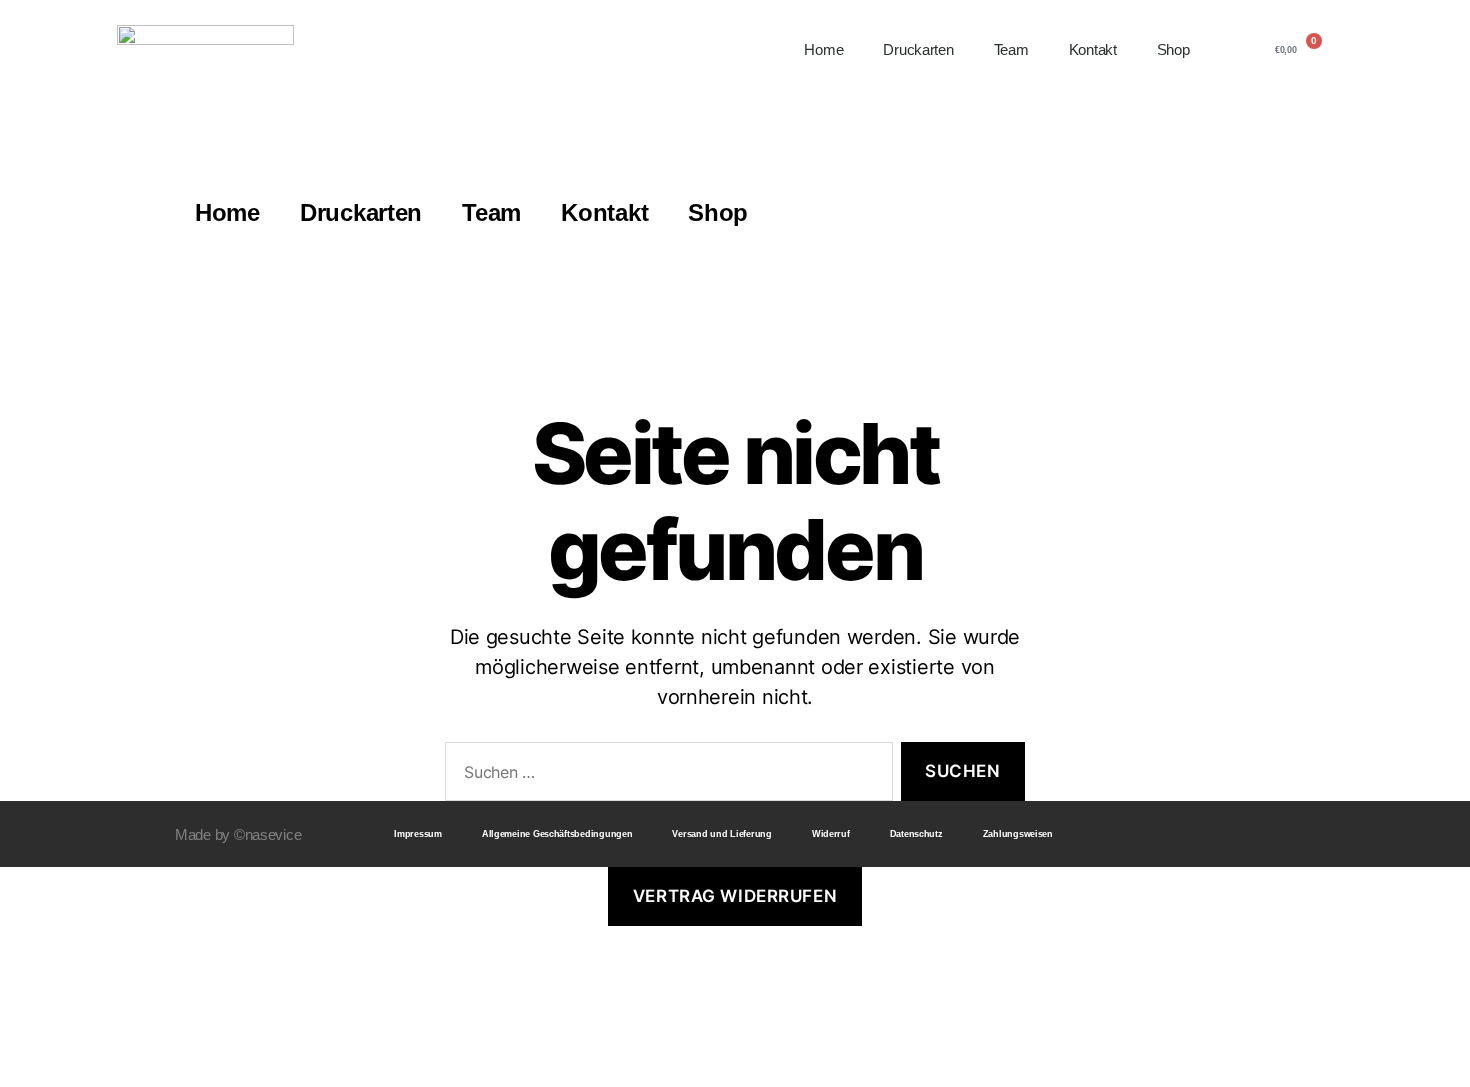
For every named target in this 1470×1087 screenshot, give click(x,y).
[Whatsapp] (1283, 834)
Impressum (418, 834)
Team (1011, 49)
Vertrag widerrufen (735, 896)
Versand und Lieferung (721, 834)
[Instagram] (1245, 834)
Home (823, 49)
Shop (1173, 49)
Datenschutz (916, 834)
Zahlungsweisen (1018, 834)
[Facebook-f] (1208, 834)
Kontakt (1093, 49)
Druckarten (918, 49)
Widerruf (831, 834)
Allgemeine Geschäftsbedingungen (557, 834)
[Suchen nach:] (665, 775)
